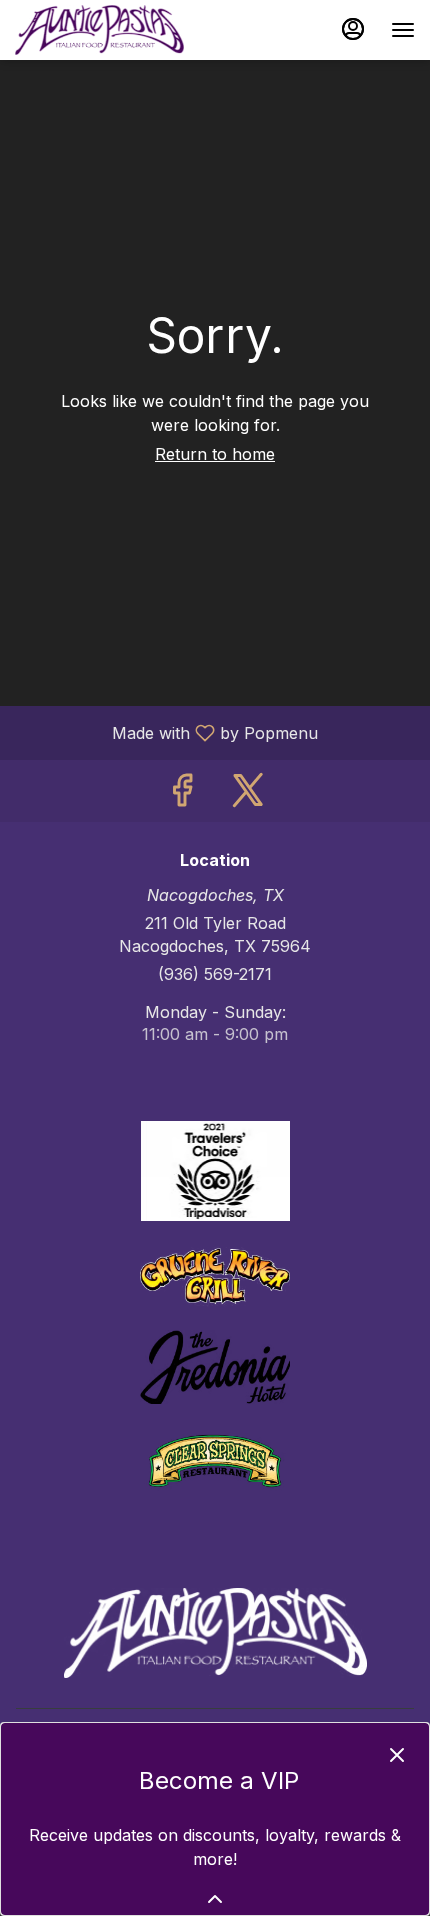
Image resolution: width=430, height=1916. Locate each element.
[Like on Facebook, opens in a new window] (182, 795)
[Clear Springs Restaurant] (215, 1459)
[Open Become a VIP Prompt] (215, 1899)
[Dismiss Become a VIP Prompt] (397, 1755)
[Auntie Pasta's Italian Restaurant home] (105, 30)
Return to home (215, 454)
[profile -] (353, 29)
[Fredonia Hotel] (215, 1366)
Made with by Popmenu (166, 732)
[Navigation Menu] (403, 30)
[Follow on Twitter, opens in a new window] (248, 795)
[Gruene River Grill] (215, 1274)
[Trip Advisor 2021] (215, 1169)
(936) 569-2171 (215, 974)
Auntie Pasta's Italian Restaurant (215, 1633)
